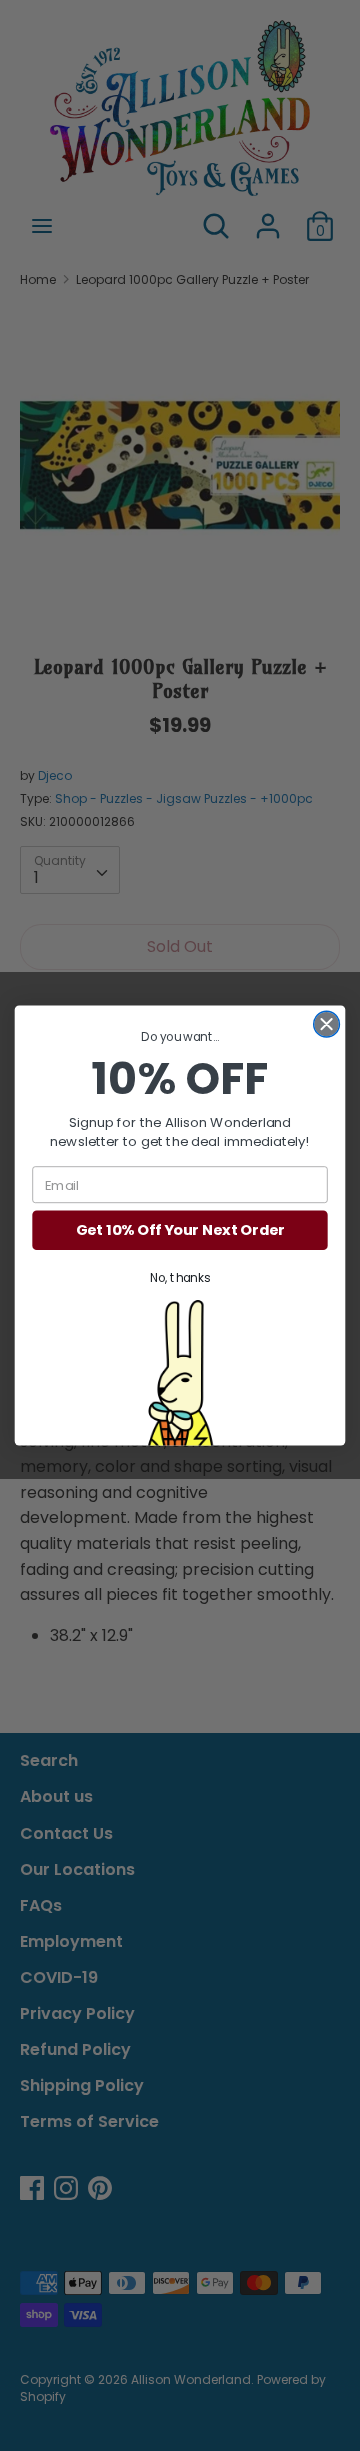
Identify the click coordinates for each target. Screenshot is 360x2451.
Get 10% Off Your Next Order (180, 1230)
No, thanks (180, 1278)
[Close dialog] (327, 1024)
